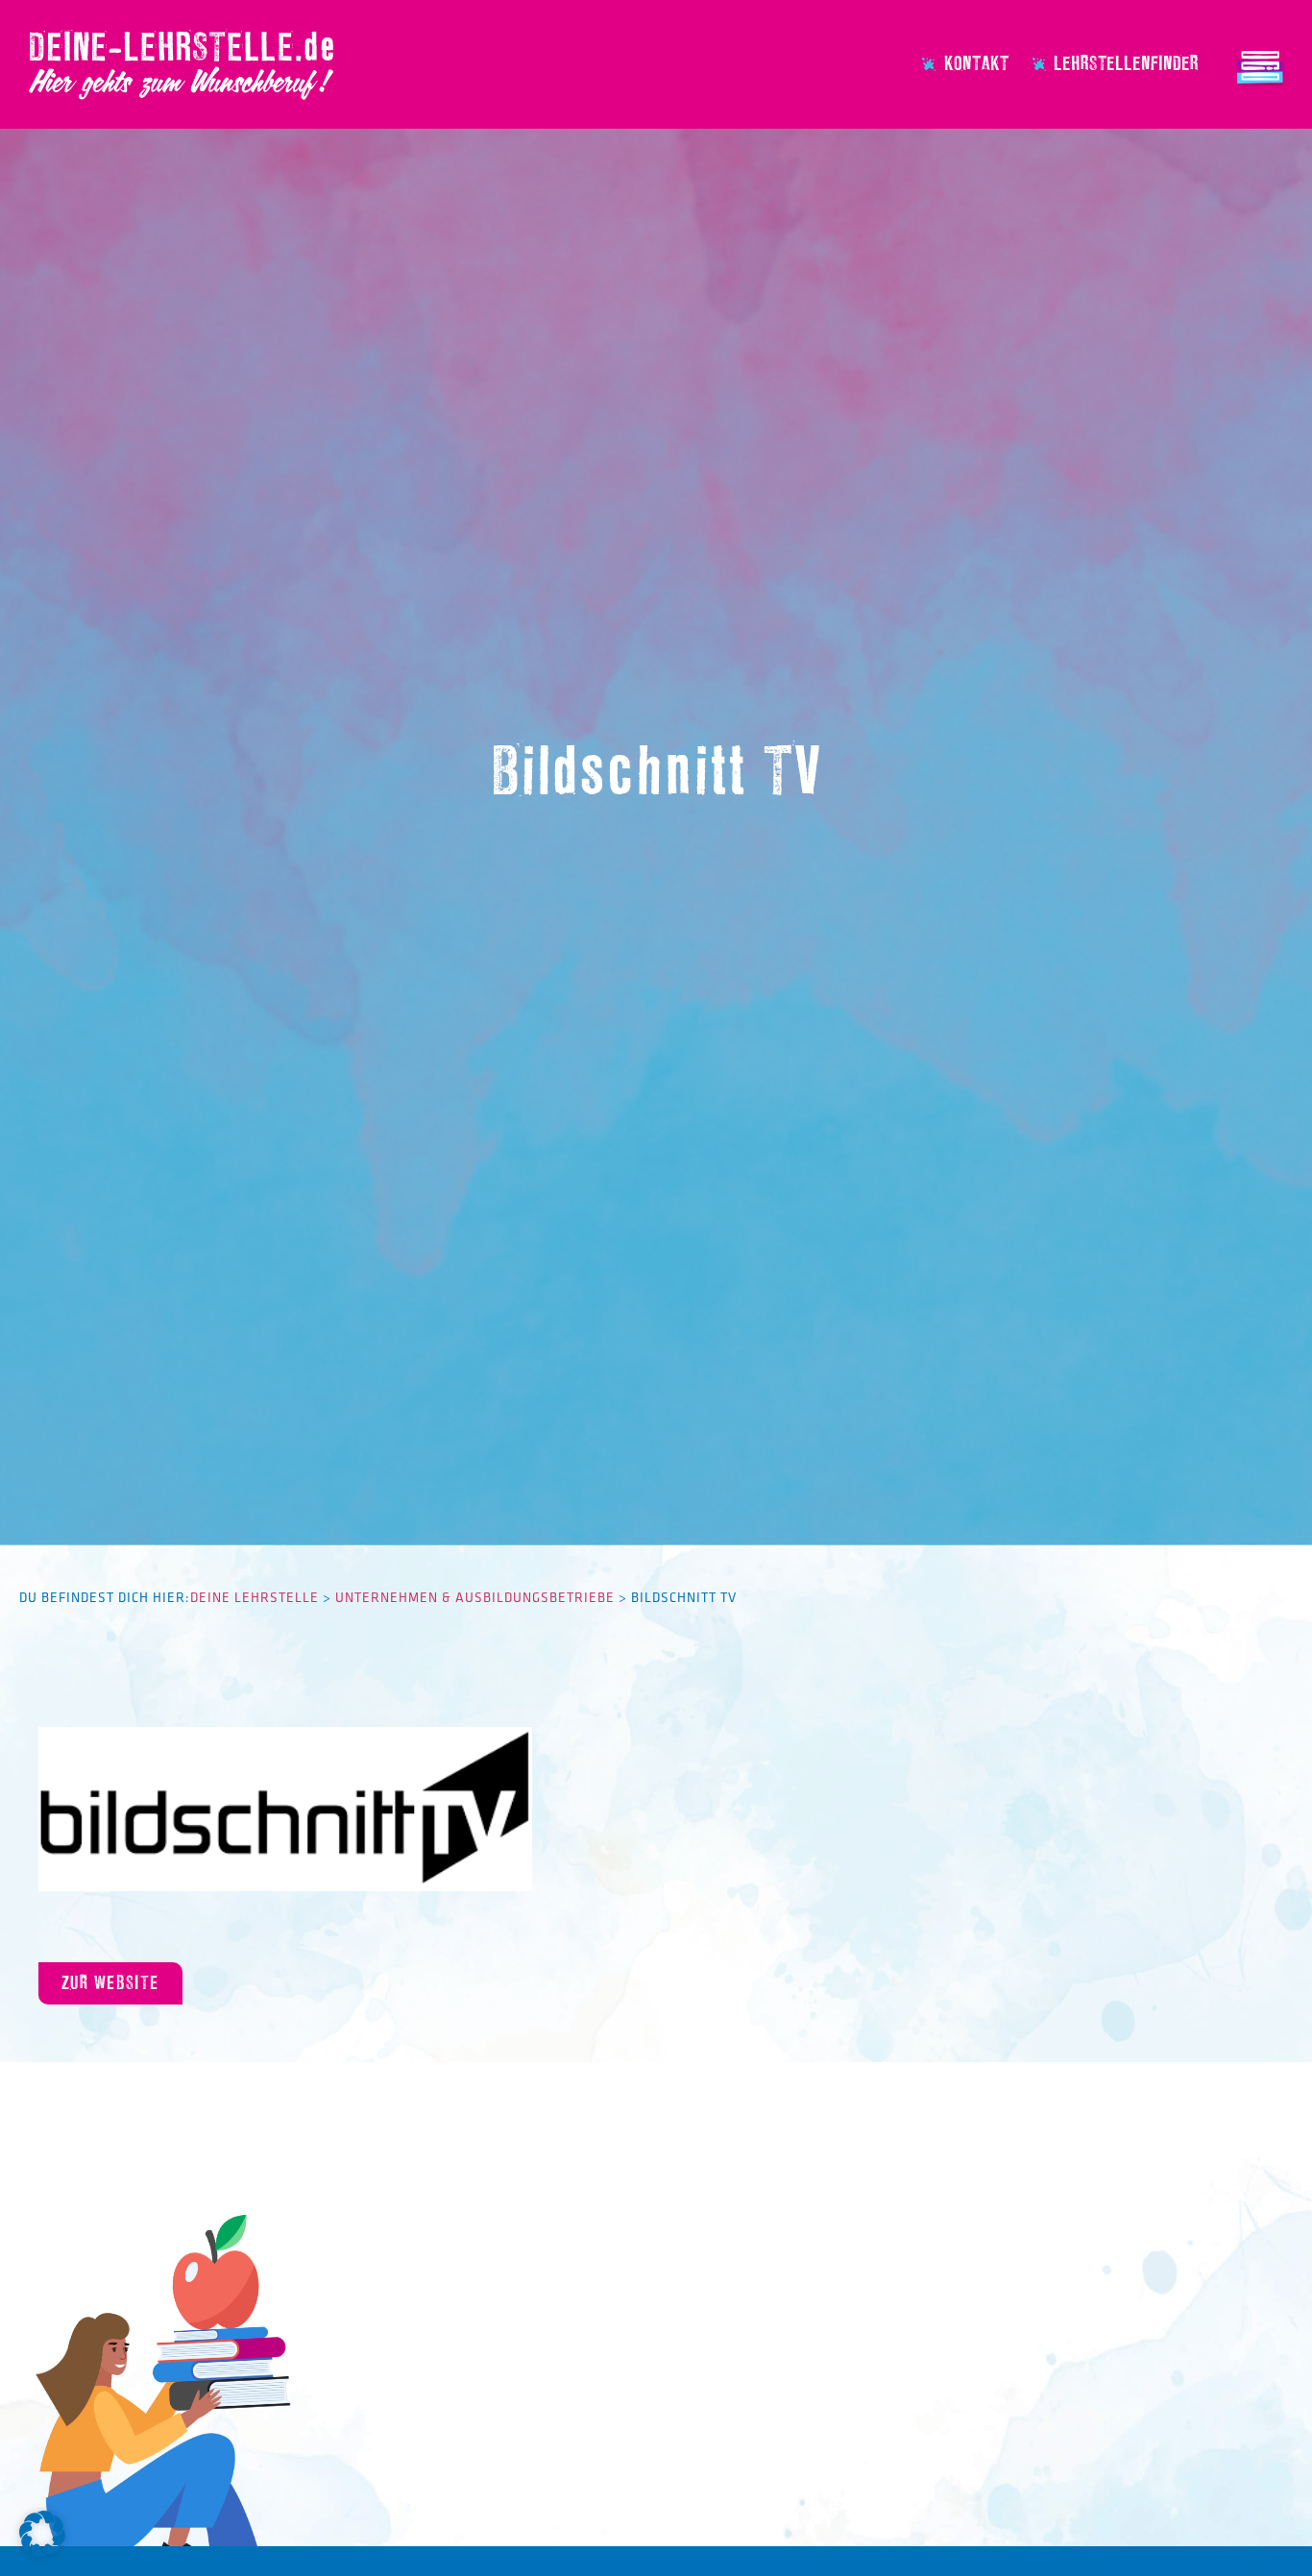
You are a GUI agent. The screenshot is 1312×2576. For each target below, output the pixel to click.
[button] (42, 2534)
